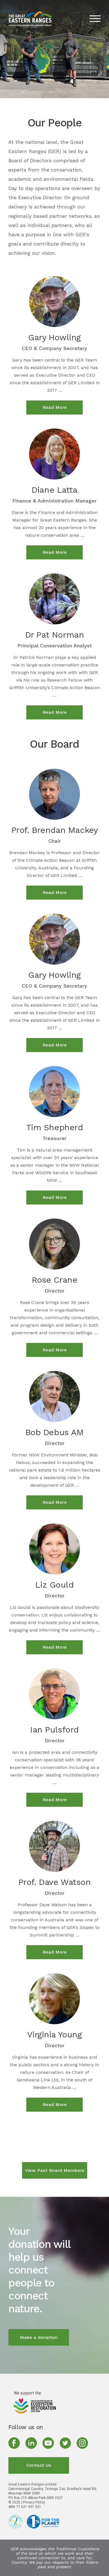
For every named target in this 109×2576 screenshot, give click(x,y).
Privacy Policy (34, 2502)
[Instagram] (82, 2443)
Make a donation (39, 2337)
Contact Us (39, 2465)
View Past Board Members (55, 2170)
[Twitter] (65, 2443)
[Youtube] (48, 2443)
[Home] (35, 2402)
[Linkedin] (31, 2443)
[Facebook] (14, 2443)
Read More (55, 407)
